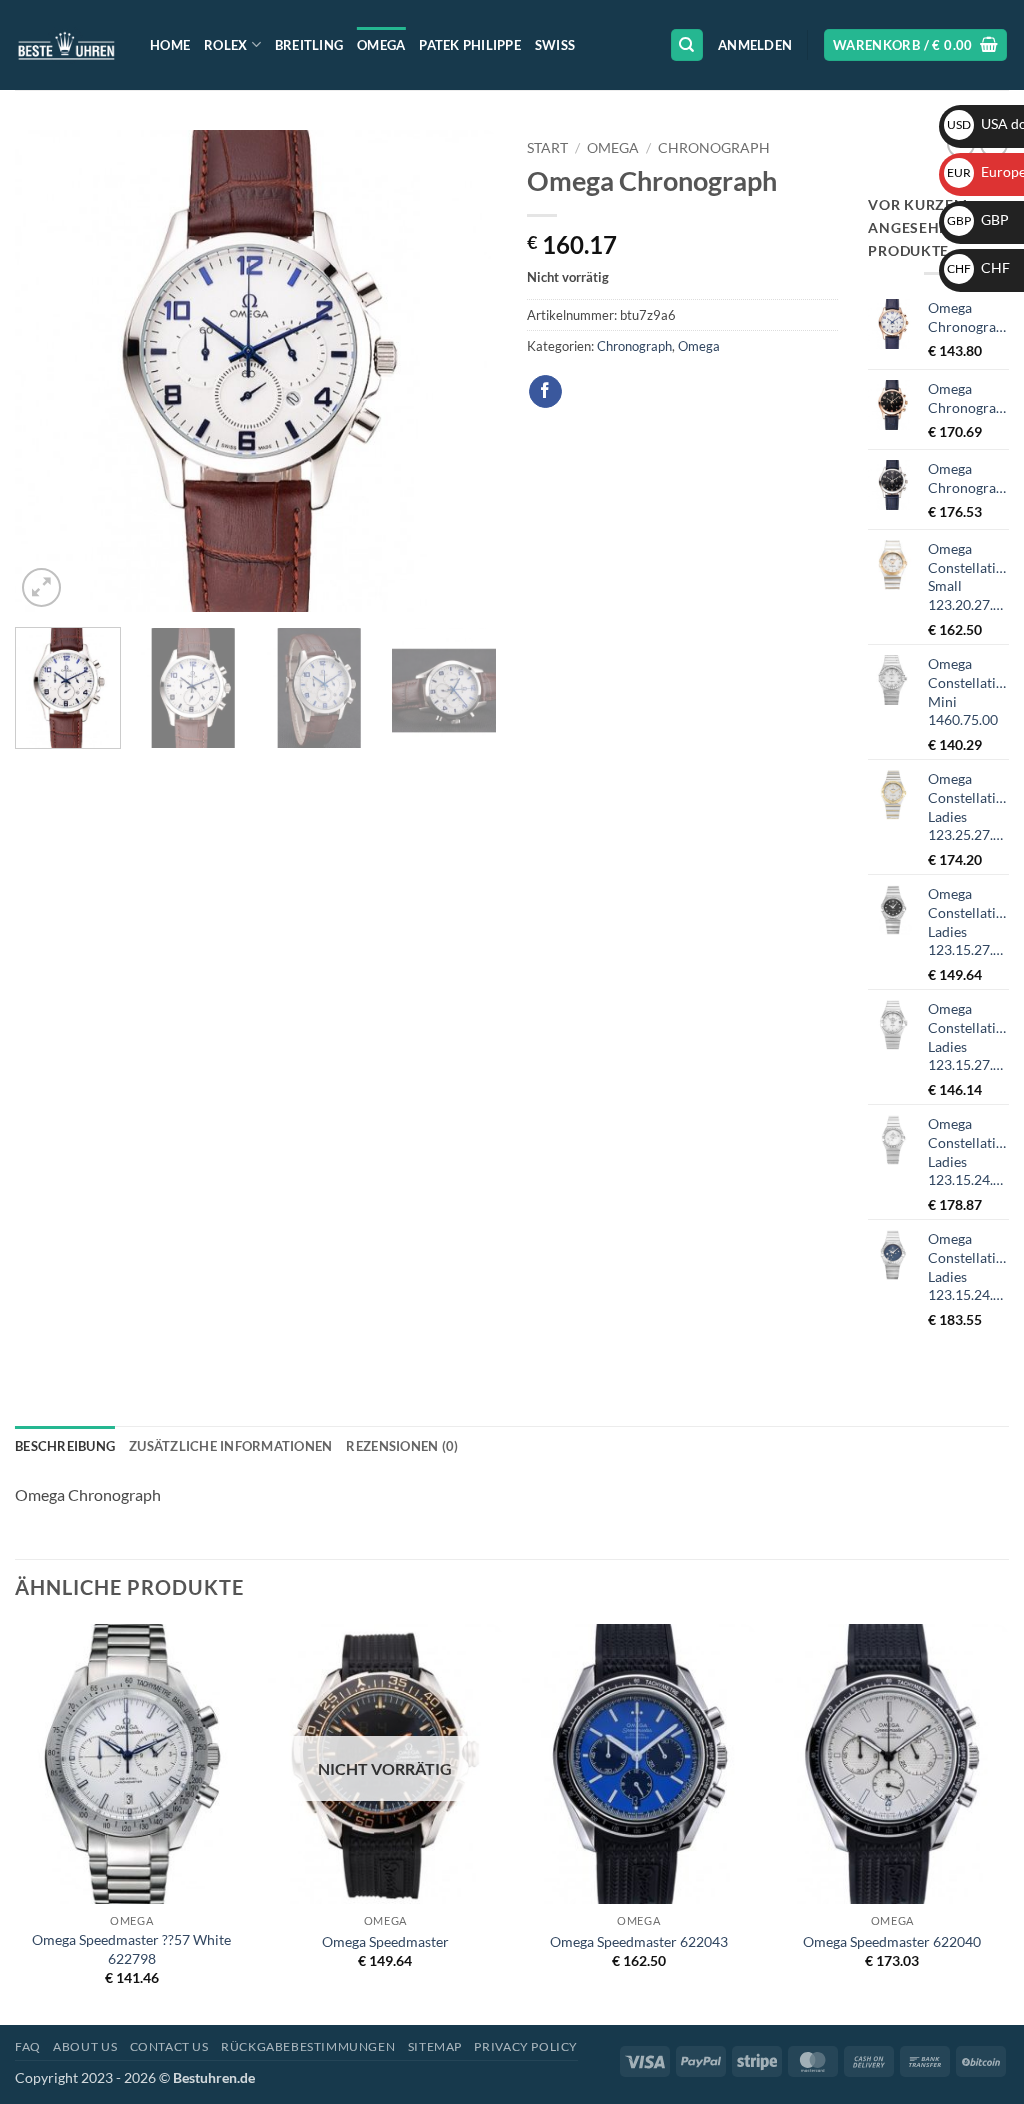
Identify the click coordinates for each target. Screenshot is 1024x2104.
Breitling (309, 45)
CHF (978, 267)
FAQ (28, 2046)
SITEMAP (435, 2046)
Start (547, 148)
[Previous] (50, 371)
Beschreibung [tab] (65, 1446)
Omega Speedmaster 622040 (892, 1941)
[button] (755, 45)
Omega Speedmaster (385, 1941)
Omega (381, 45)
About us (85, 2046)
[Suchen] (687, 45)
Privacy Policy (526, 2046)
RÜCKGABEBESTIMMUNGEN (308, 2046)
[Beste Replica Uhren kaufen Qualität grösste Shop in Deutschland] (67, 44)
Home (170, 45)
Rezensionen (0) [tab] (402, 1446)
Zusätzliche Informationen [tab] (230, 1446)
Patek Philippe (470, 45)
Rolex (225, 45)
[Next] (462, 371)
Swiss (555, 45)
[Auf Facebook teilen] (545, 392)
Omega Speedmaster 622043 (639, 1941)
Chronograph (714, 148)
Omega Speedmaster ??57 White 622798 (131, 1949)
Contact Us (169, 2046)
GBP (978, 219)
